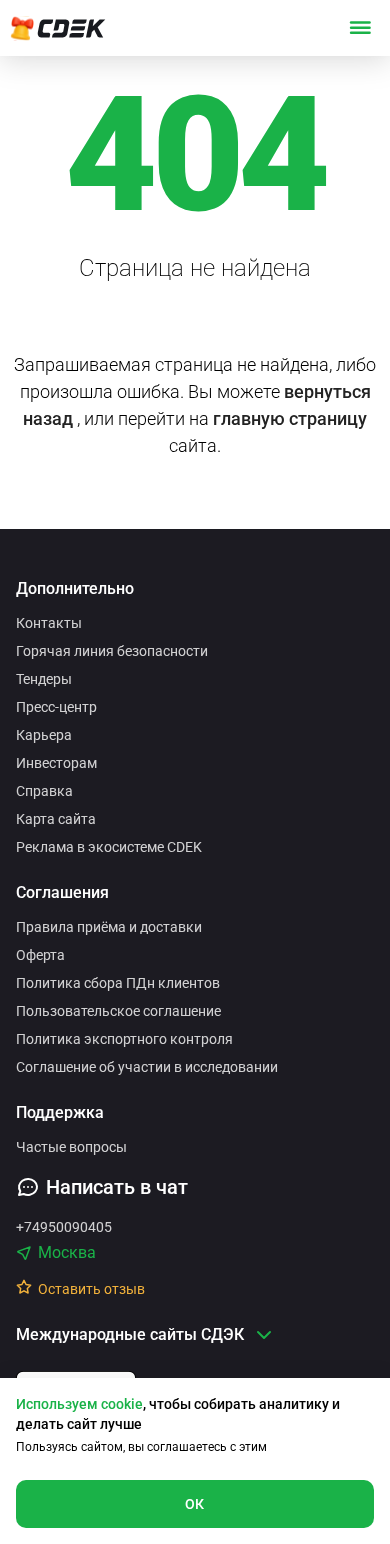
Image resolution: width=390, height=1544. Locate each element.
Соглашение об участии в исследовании (147, 1067)
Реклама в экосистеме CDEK (109, 847)
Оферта (40, 955)
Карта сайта (56, 819)
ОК (195, 1504)
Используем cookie (79, 1404)
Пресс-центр (56, 707)
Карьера (44, 735)
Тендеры (44, 679)
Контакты (49, 623)
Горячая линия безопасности (112, 651)
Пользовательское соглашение (118, 1011)
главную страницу (290, 418)
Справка (44, 791)
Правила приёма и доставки (109, 927)
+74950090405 (64, 1227)
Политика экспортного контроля (124, 1039)
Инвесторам (56, 763)
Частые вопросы (71, 1147)
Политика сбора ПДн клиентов (118, 983)
